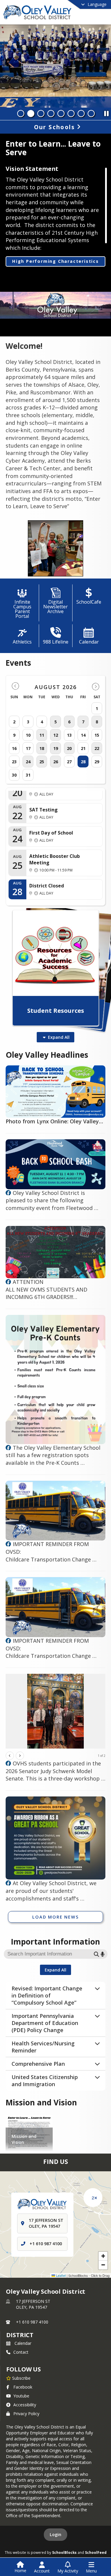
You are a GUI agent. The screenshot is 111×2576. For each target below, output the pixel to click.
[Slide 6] (71, 114)
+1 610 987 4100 (46, 2244)
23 (14, 762)
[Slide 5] (61, 114)
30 (14, 775)
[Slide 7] (81, 114)
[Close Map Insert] (96, 2198)
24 (28, 762)
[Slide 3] (41, 114)
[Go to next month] (96, 686)
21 (83, 748)
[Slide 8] (91, 114)
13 (69, 735)
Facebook (23, 2387)
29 (97, 762)
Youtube (21, 2396)
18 (42, 748)
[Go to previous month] (15, 686)
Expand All (59, 1037)
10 (28, 735)
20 (69, 748)
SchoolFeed (96, 2552)
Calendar (23, 2343)
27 (69, 762)
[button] (103, 2256)
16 (14, 748)
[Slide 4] (51, 114)
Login (55, 2534)
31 (28, 775)
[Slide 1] (21, 114)
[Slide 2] (31, 114)
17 (28, 748)
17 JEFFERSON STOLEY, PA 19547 (33, 2304)
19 (56, 748)
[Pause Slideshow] (106, 112)
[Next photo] (20, 1756)
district (20, 2335)
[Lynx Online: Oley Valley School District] (8, 1193)
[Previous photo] (10, 1756)
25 (42, 762)
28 (83, 762)
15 (97, 735)
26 (56, 762)
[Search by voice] (103, 1954)
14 (83, 735)
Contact (21, 2352)
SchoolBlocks (64, 2552)
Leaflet (60, 2275)
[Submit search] (96, 1954)
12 (56, 735)
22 (97, 748)
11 (42, 735)
